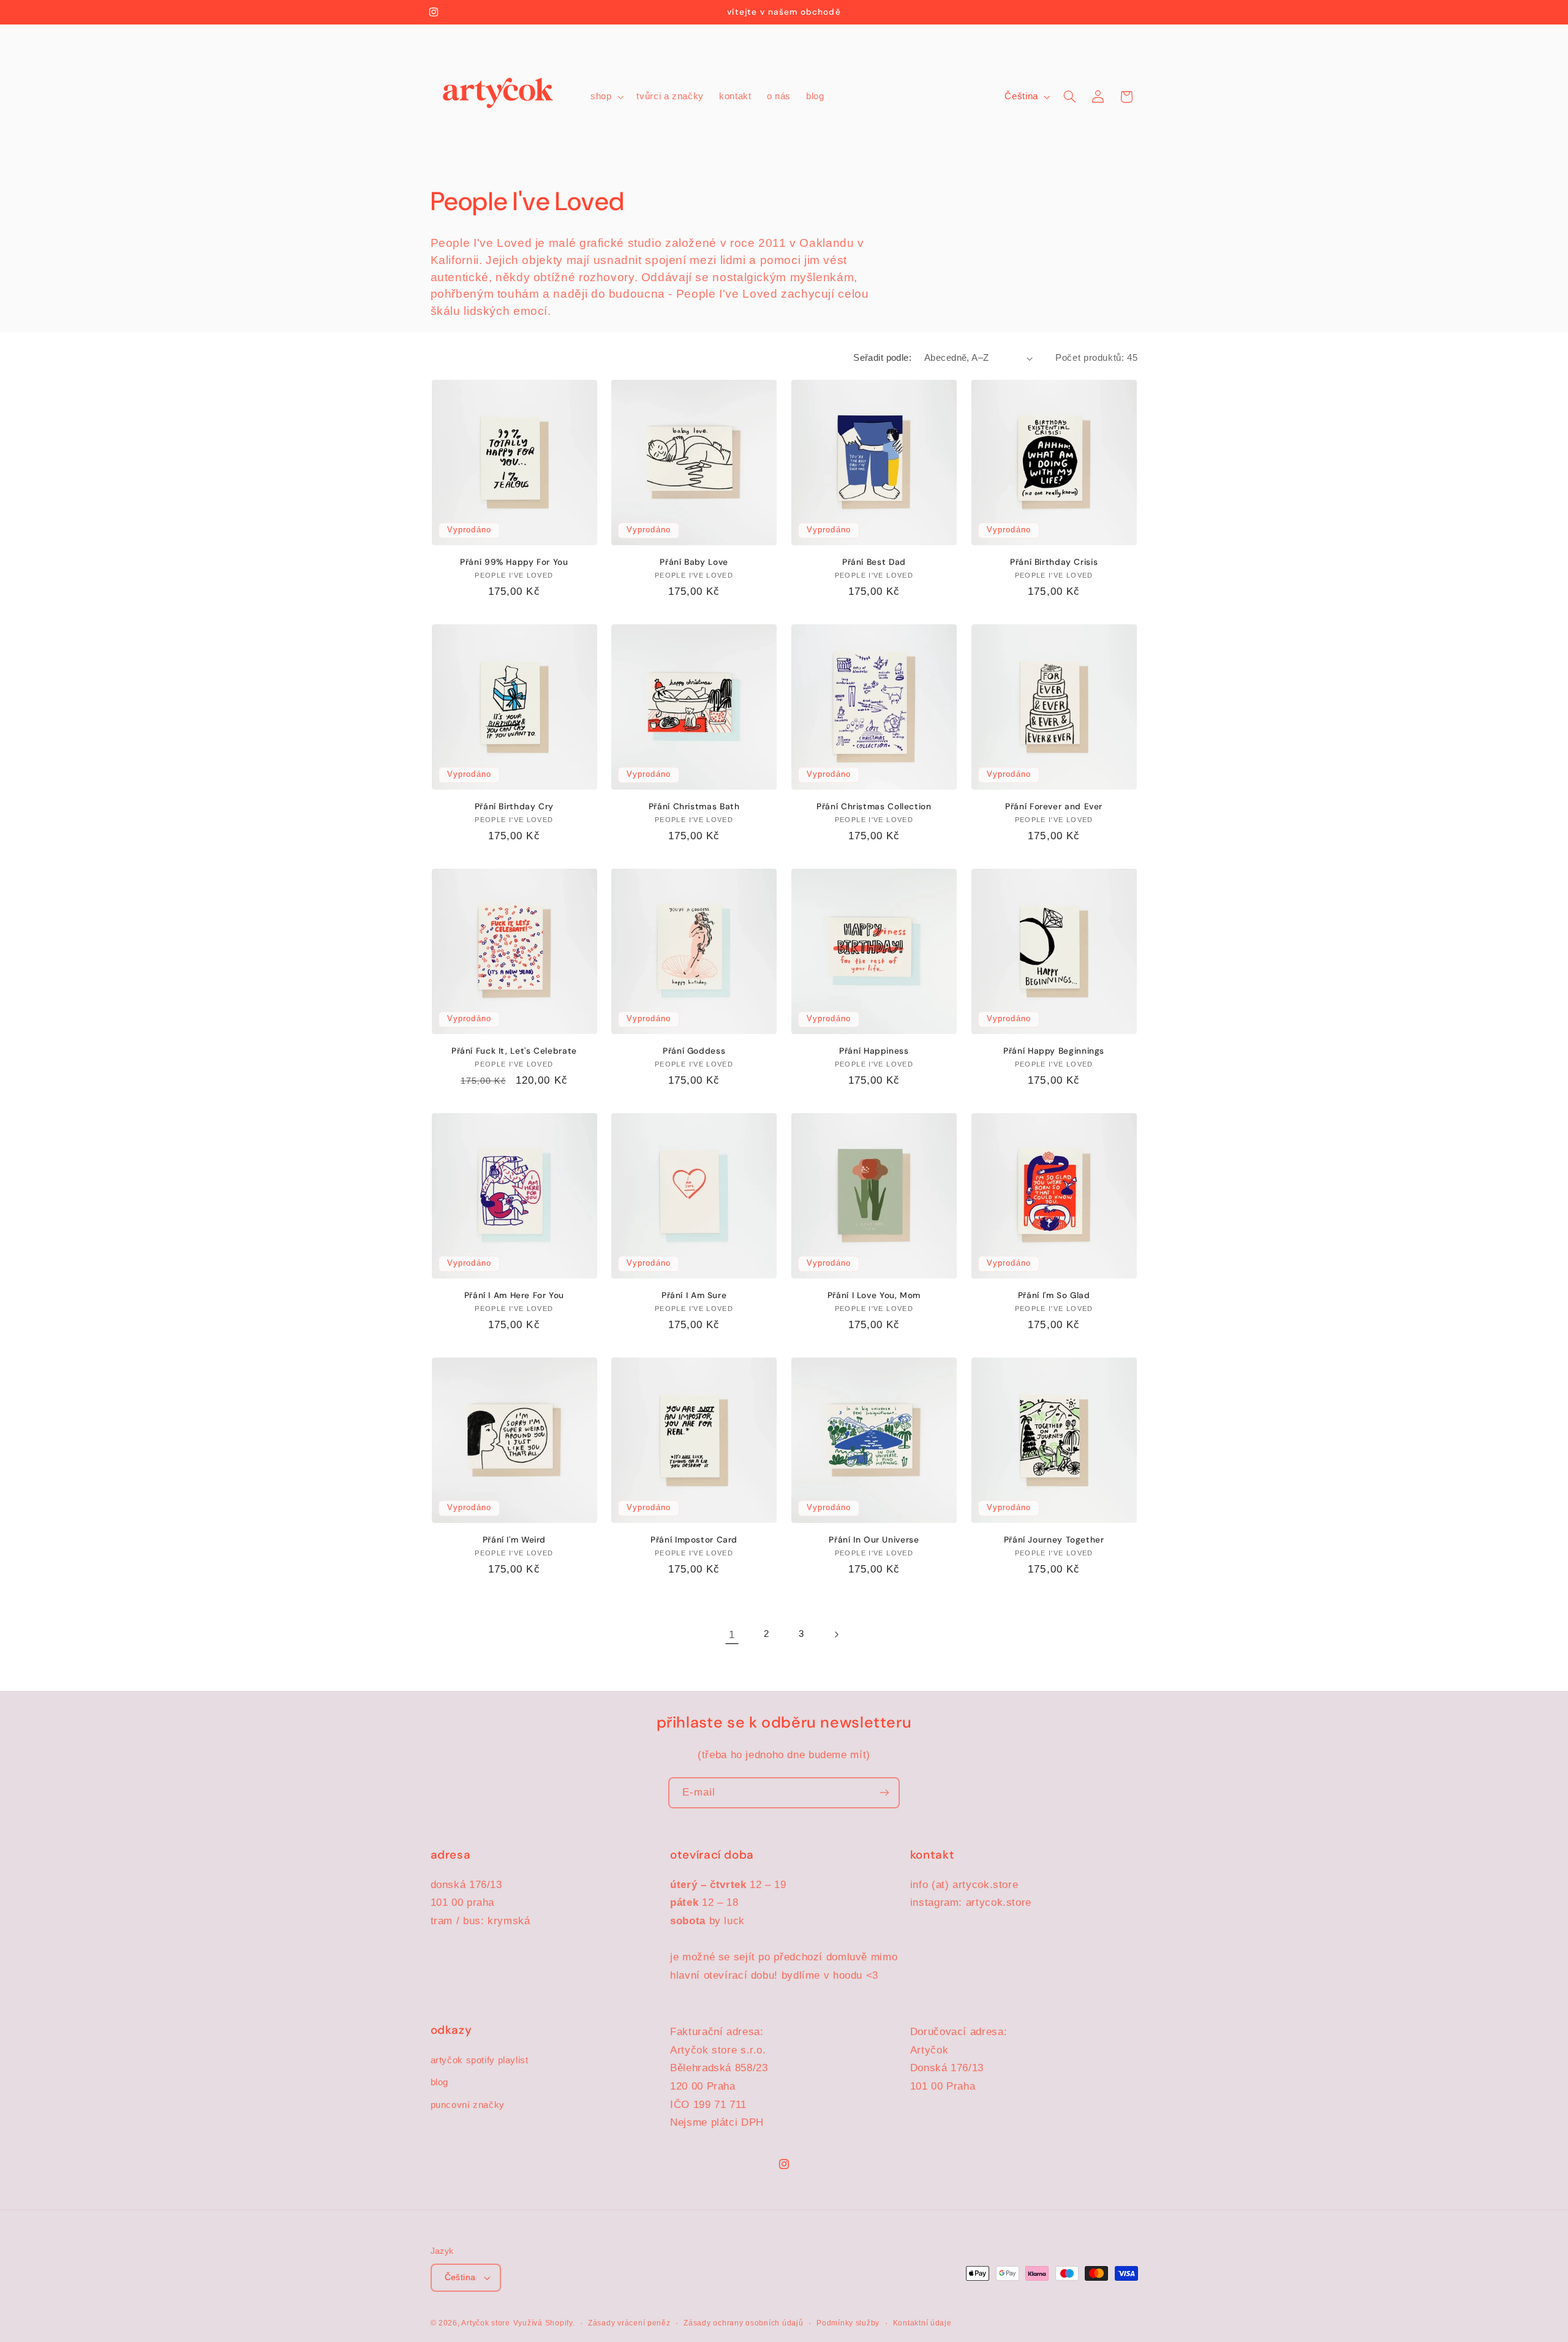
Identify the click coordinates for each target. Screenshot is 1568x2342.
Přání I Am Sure (694, 1295)
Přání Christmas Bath (694, 806)
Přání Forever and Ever (1054, 806)
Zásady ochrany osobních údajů (743, 2323)
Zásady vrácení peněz (629, 2323)
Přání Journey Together (1054, 1540)
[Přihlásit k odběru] (884, 1793)
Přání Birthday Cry (514, 806)
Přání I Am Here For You (514, 1295)
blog (440, 2082)
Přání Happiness (874, 1051)
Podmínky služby (848, 2323)
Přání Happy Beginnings (1054, 1051)
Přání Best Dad (874, 562)
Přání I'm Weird (514, 1540)
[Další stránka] (836, 1634)
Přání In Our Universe (874, 1540)
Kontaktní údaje (922, 2323)
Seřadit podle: (882, 358)
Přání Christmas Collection (874, 806)
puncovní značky (468, 2104)
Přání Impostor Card (694, 1540)
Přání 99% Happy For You (514, 562)
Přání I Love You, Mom (874, 1295)
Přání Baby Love (694, 562)
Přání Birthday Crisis (1054, 562)
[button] (605, 97)
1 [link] (732, 1635)
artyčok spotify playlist (480, 2060)
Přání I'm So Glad (1054, 1295)
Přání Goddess (694, 1051)
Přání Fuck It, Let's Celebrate (514, 1051)
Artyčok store (486, 2323)
